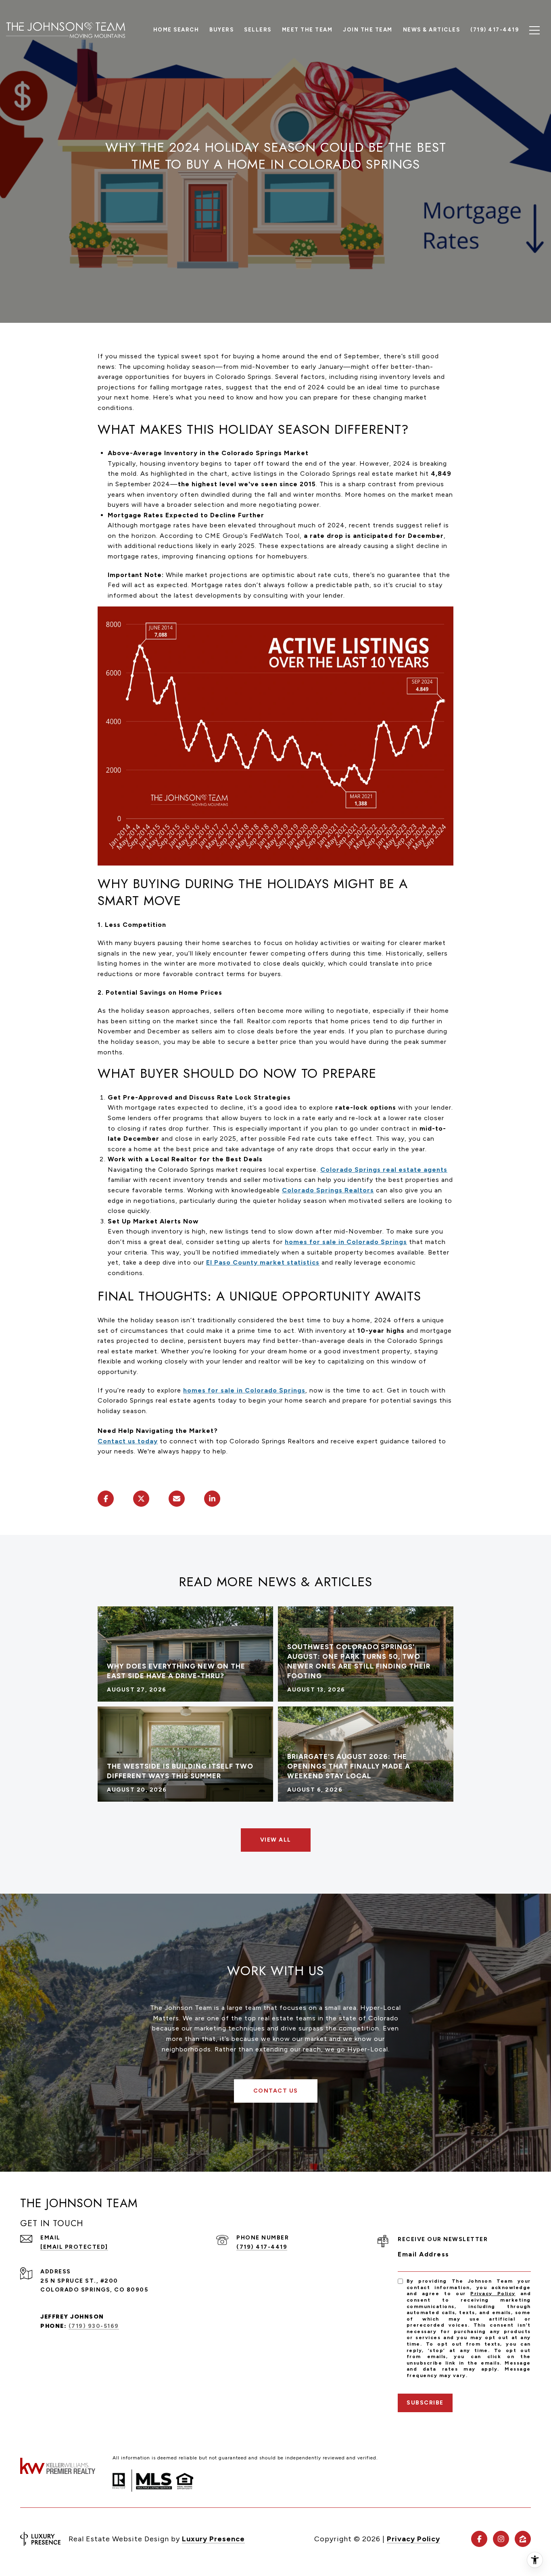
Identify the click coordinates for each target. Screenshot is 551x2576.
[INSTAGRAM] (501, 2539)
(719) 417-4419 (262, 2247)
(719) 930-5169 (94, 2326)
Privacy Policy (493, 2294)
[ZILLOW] (523, 2539)
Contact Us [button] (276, 2091)
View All (276, 1840)
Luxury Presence (213, 2539)
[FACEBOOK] (479, 2539)
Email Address (424, 2254)
